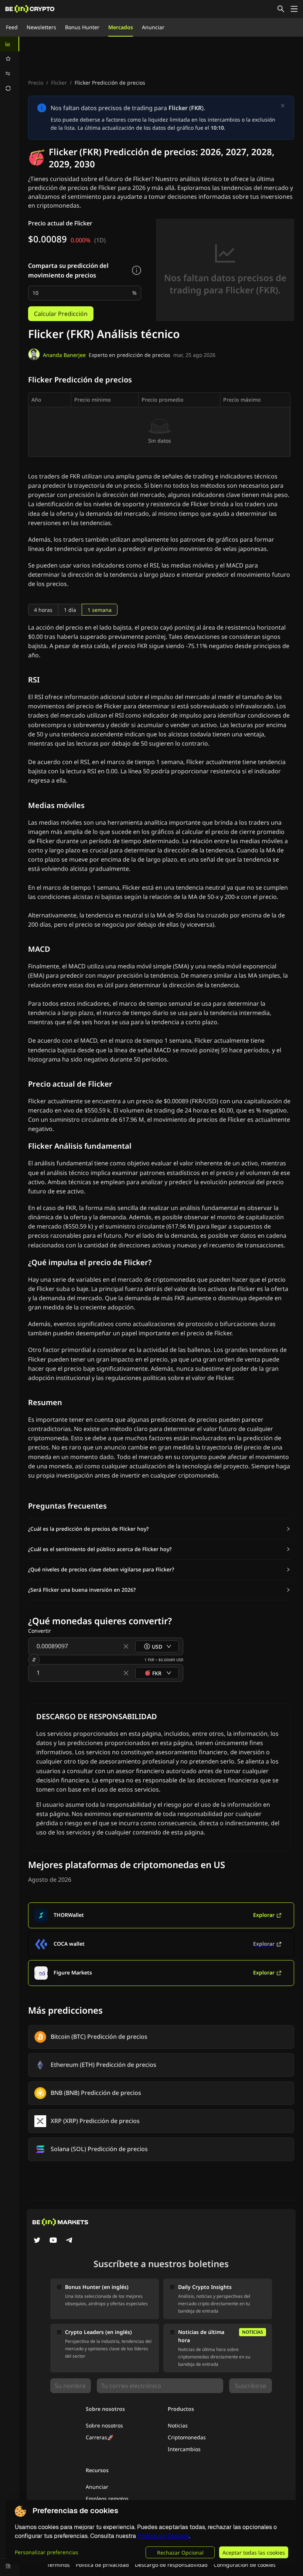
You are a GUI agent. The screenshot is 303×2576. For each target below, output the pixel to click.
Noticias (178, 2425)
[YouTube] (53, 2241)
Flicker (59, 83)
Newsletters (41, 27)
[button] (159, 1529)
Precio (36, 83)
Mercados (121, 27)
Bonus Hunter (82, 27)
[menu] (10, 66)
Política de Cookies (163, 2536)
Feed (12, 27)
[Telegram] (69, 2241)
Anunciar (153, 27)
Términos (58, 2565)
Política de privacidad (102, 2565)
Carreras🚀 (100, 2437)
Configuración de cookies (245, 2565)
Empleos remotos (107, 2499)
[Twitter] (37, 2241)
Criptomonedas (187, 2437)
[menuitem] (10, 44)
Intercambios (184, 2449)
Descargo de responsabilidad (171, 2565)
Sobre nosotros (104, 2425)
